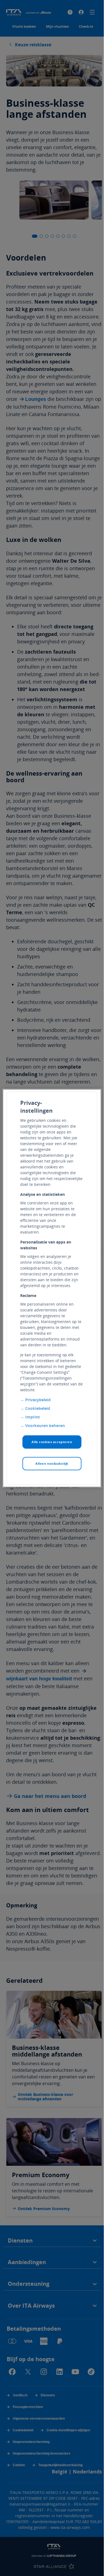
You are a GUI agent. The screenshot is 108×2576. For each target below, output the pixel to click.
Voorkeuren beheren (45, 1425)
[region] (52, 1288)
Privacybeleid (38, 1400)
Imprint (33, 1417)
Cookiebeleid (38, 1408)
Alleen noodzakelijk (52, 1463)
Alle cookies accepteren (52, 1442)
